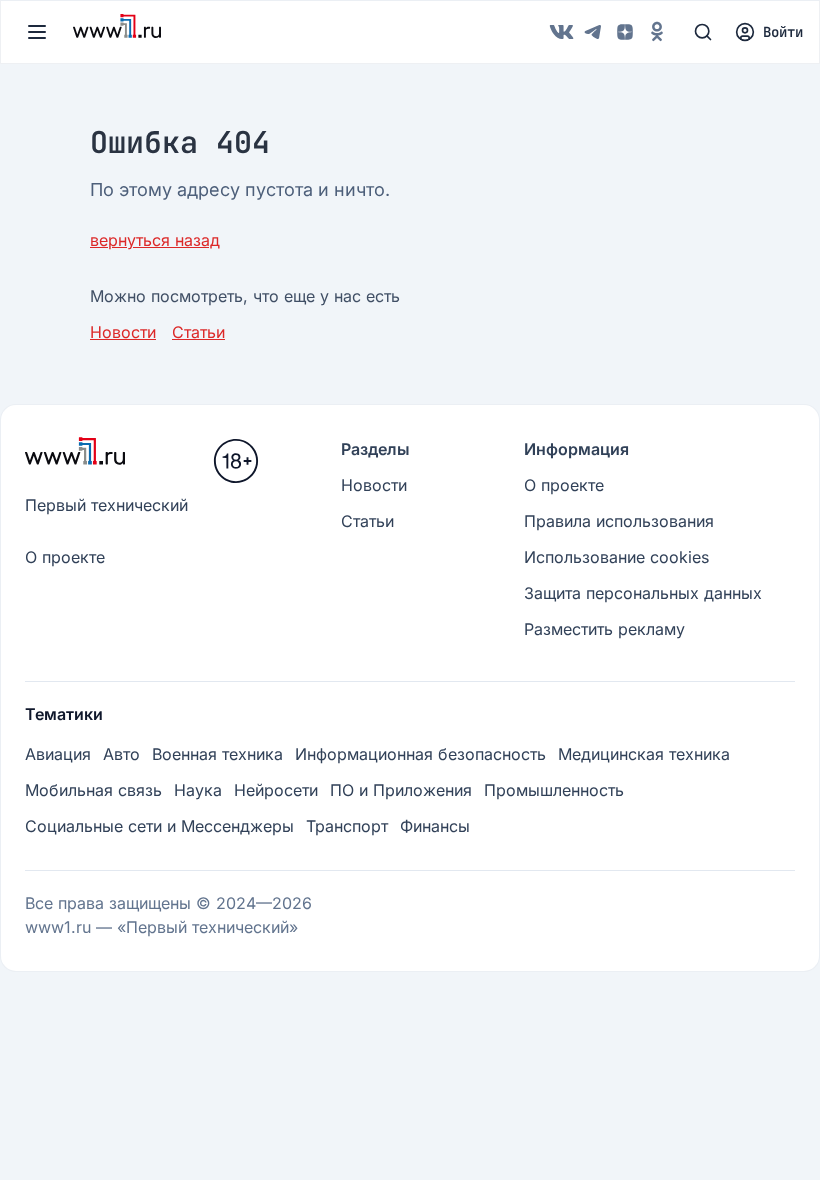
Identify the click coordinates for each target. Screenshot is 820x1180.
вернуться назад (155, 240)
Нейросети (276, 790)
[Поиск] (703, 32)
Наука (198, 790)
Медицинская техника (644, 754)
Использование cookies (616, 557)
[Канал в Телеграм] (593, 32)
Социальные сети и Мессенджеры (159, 826)
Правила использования (619, 521)
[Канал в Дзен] (625, 32)
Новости (123, 332)
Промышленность (554, 790)
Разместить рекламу (604, 629)
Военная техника (217, 754)
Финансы (435, 826)
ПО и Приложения (401, 790)
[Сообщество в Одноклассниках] (657, 32)
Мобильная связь (93, 790)
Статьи (198, 332)
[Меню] (37, 32)
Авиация (58, 754)
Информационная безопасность (420, 754)
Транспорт (347, 826)
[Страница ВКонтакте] (561, 32)
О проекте (65, 557)
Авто (121, 754)
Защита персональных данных (643, 593)
